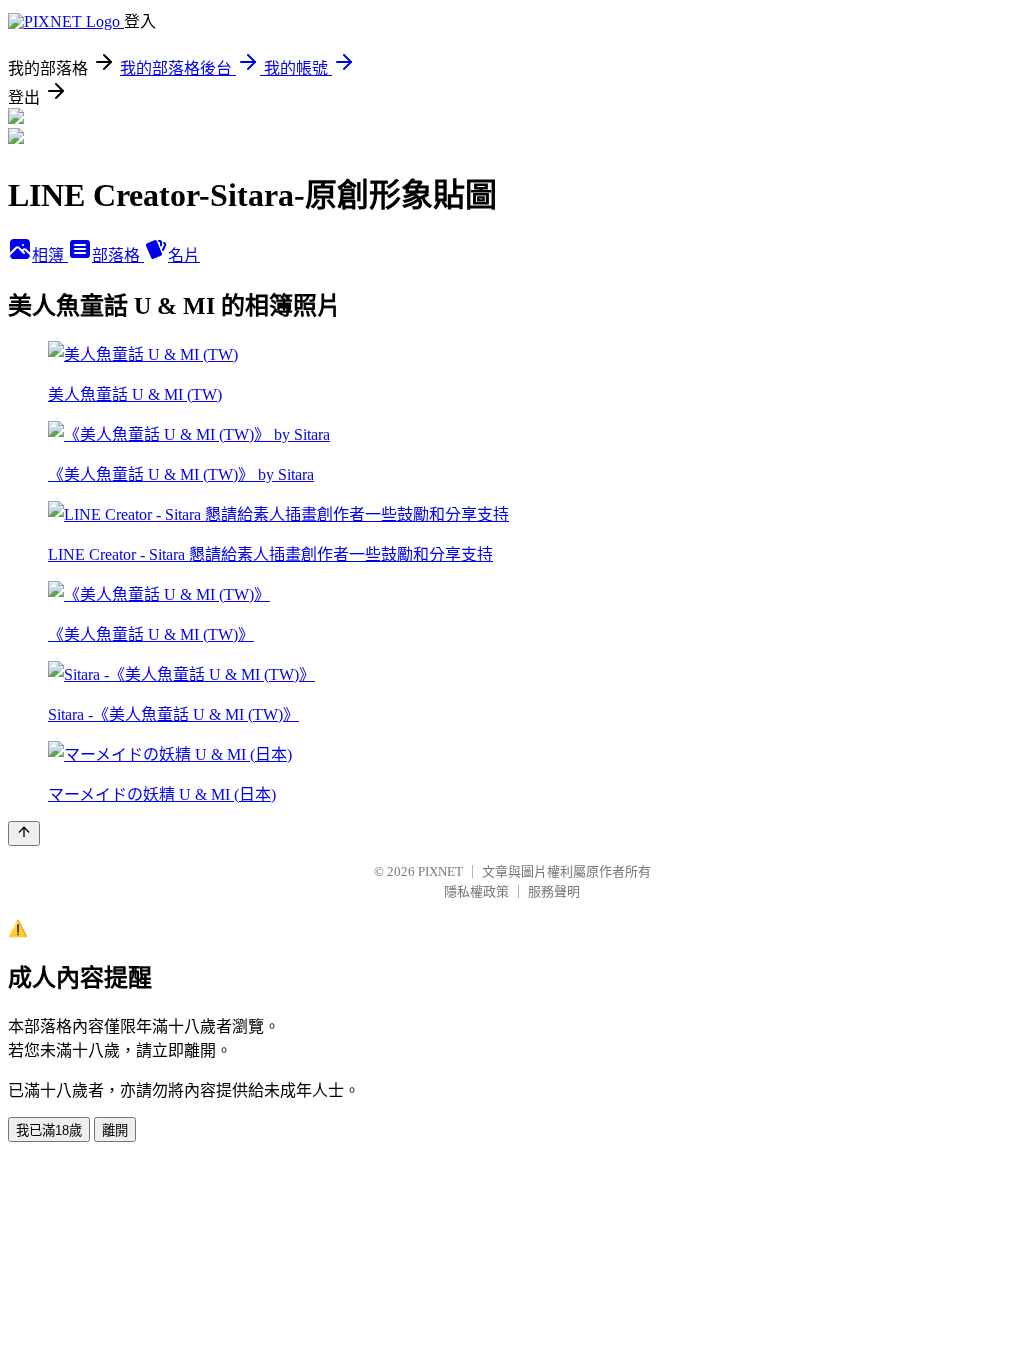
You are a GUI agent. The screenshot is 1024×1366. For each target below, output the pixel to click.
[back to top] (24, 833)
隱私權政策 (476, 891)
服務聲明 (554, 891)
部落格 (118, 255)
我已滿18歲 (49, 1130)
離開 (115, 1130)
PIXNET (440, 871)
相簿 (50, 255)
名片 (184, 255)
